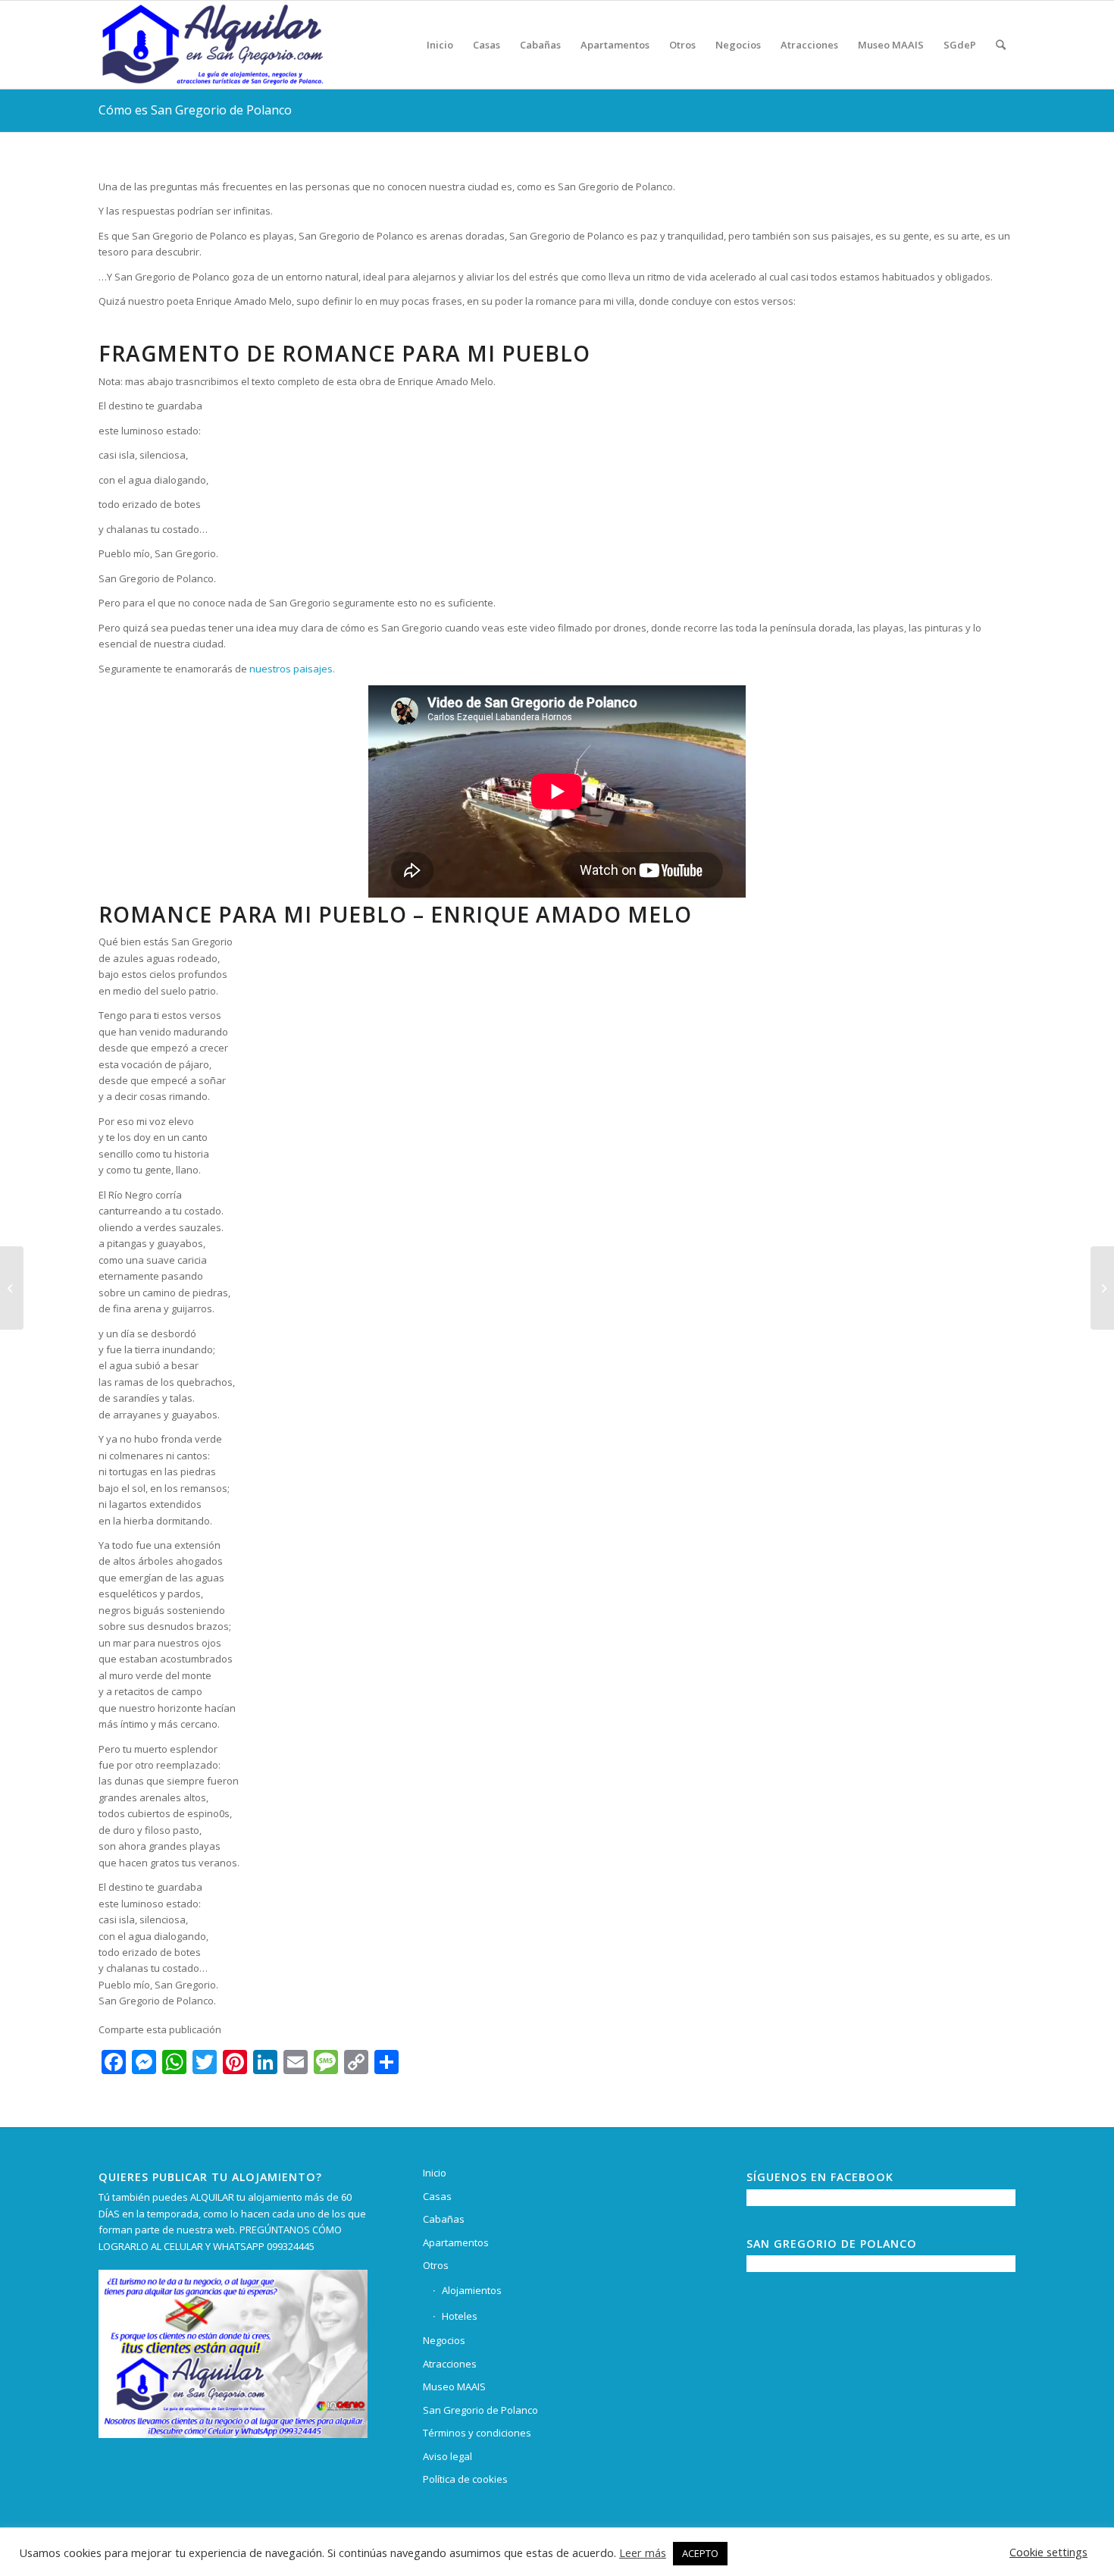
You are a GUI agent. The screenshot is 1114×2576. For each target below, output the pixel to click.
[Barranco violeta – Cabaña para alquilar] (1102, 1288)
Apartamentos (456, 2242)
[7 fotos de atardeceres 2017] (12, 1288)
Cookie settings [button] (1048, 2552)
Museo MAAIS (454, 2386)
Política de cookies (465, 2479)
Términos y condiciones (477, 2433)
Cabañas (444, 2219)
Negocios (444, 2340)
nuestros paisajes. (292, 669)
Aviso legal (447, 2456)
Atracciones (450, 2364)
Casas (437, 2196)
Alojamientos (472, 2290)
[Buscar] (1001, 45)
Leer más (643, 2552)
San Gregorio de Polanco (480, 2410)
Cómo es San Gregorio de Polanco (195, 110)
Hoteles (460, 2316)
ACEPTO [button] (700, 2553)
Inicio (435, 2173)
